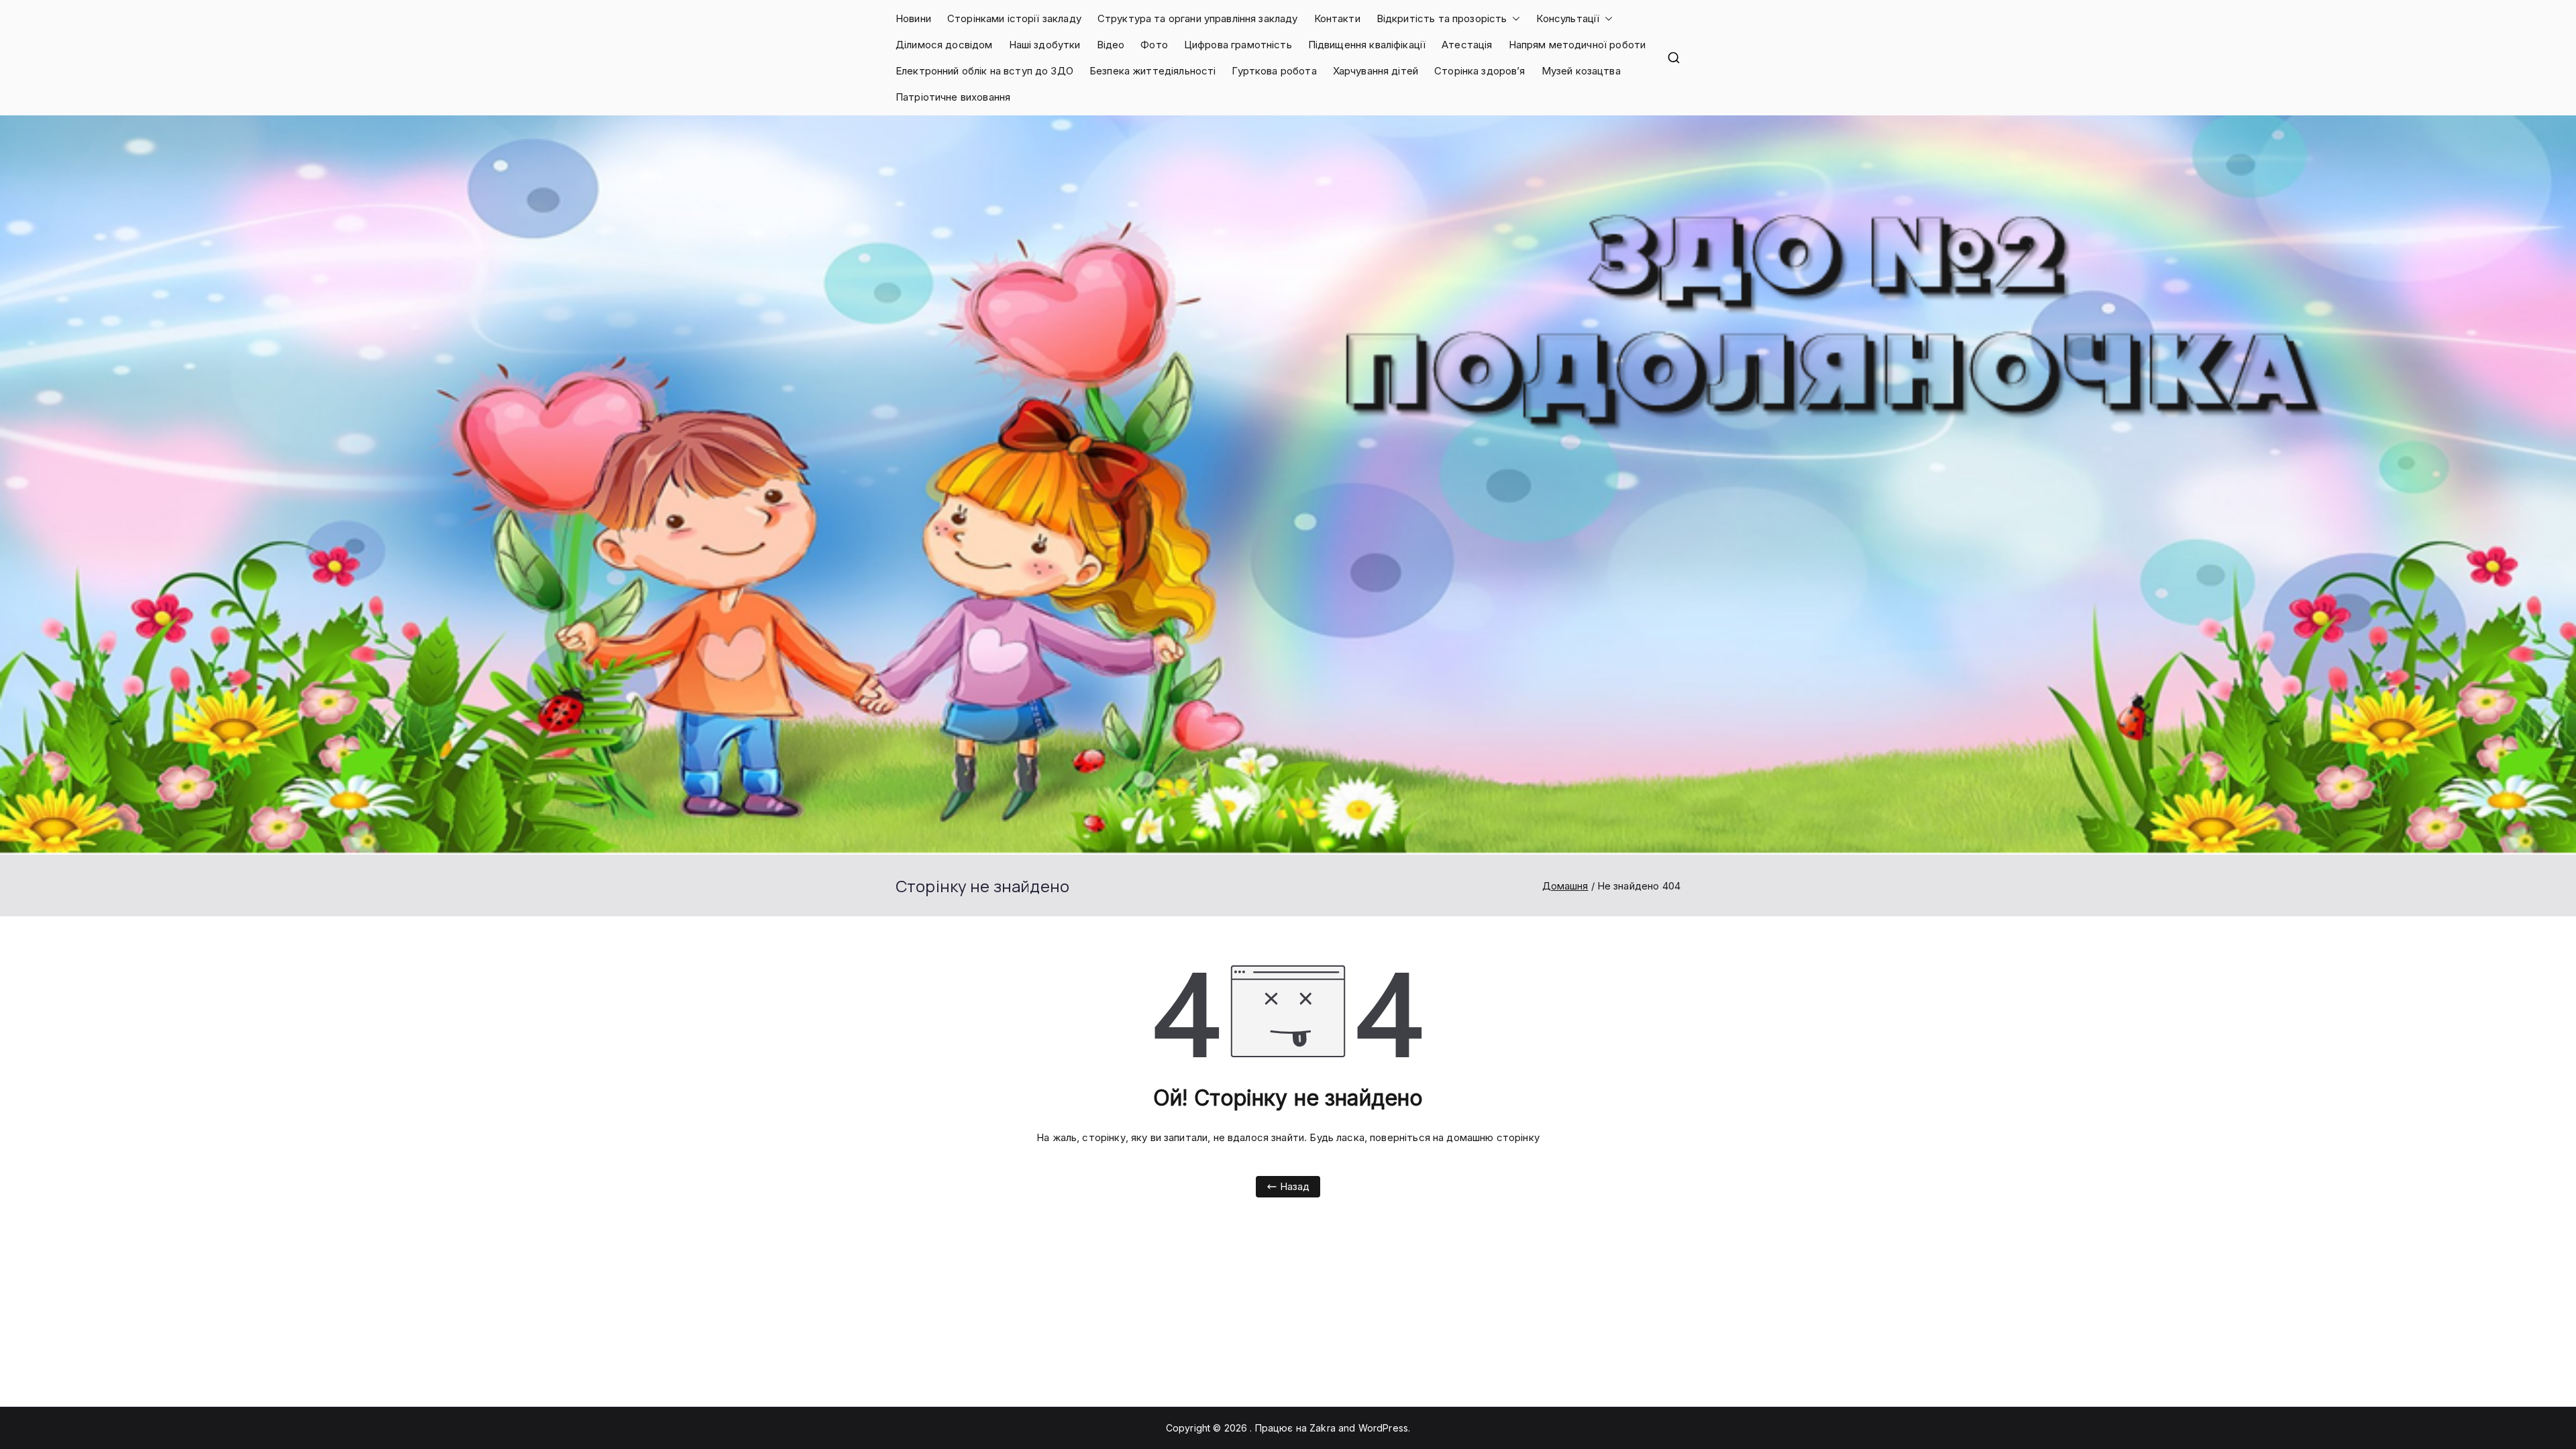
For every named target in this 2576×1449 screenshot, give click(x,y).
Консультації (1568, 18)
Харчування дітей (1376, 71)
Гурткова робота (1274, 71)
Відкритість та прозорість (1442, 18)
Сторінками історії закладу (1014, 18)
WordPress (1383, 1428)
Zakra (1323, 1428)
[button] (1513, 18)
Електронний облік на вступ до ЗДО (984, 71)
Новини (913, 18)
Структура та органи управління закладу (1198, 18)
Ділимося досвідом (944, 45)
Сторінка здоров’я (1480, 71)
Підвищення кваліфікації (1367, 45)
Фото (1154, 45)
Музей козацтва (1581, 71)
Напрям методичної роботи (1577, 45)
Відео (1111, 45)
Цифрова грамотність (1238, 45)
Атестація (1467, 45)
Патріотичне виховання (953, 97)
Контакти (1337, 18)
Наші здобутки (1045, 45)
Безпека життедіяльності (1152, 71)
